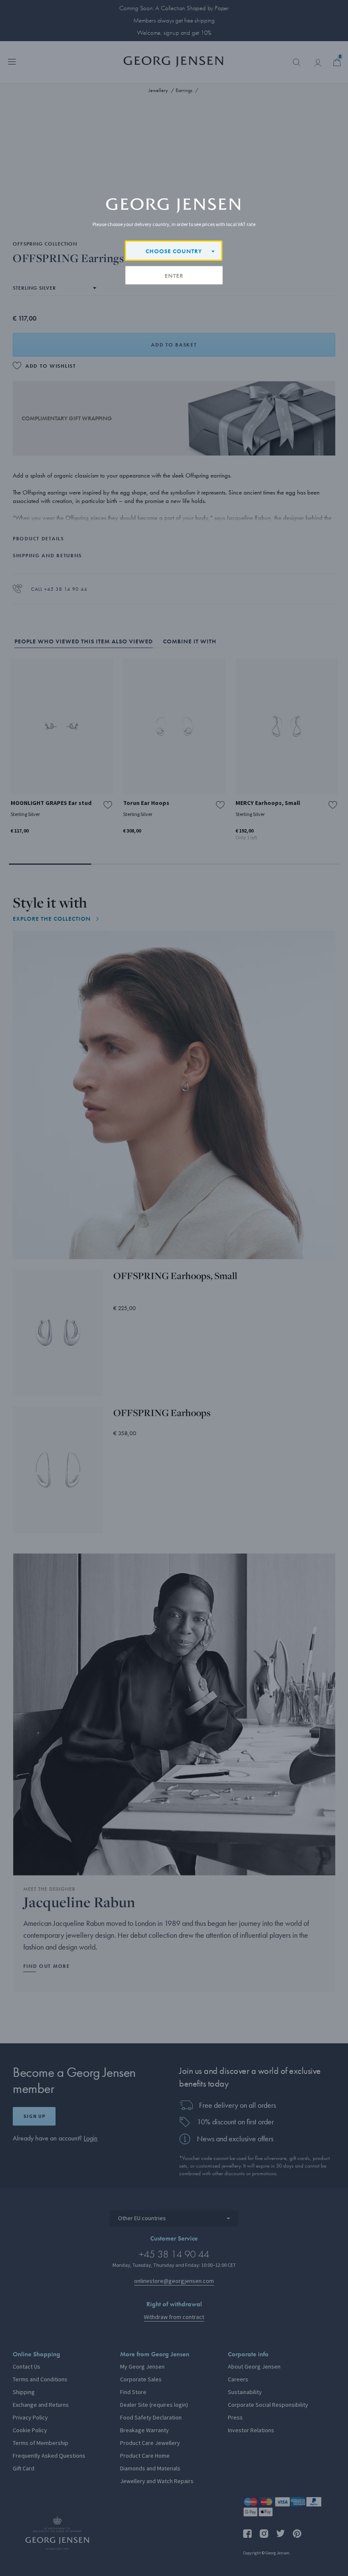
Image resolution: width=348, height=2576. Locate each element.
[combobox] (174, 251)
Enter (174, 276)
